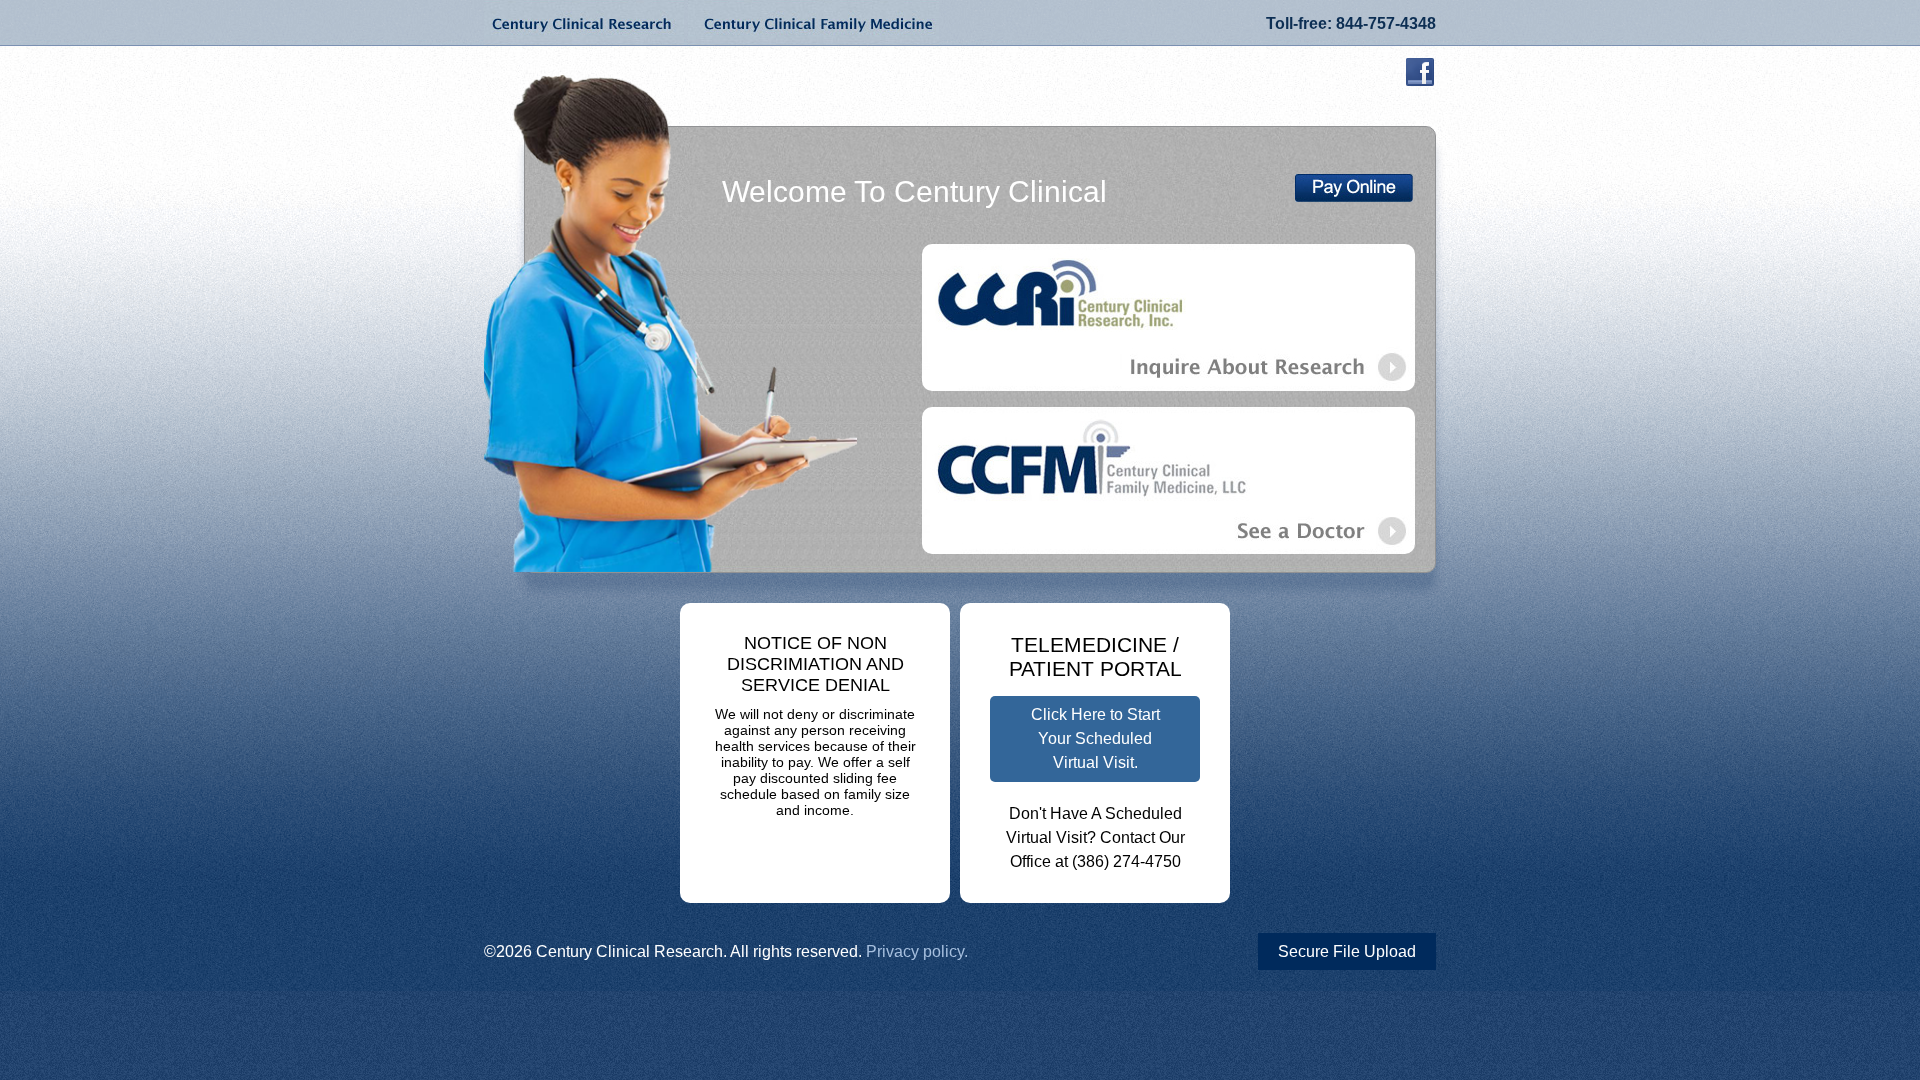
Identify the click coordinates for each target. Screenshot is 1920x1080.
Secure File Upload (1347, 951)
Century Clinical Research (584, 22)
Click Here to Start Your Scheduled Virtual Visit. (1095, 738)
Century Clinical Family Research (813, 22)
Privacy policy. (917, 951)
